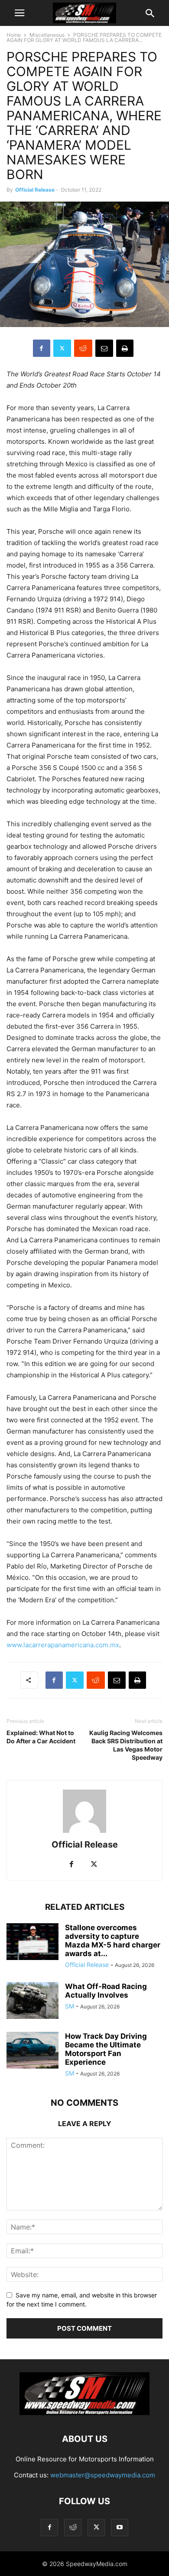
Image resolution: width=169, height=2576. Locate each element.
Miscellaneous (47, 35)
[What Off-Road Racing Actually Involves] (32, 2002)
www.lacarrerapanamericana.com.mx (63, 1645)
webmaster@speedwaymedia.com (103, 2475)
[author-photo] (84, 1833)
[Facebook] (42, 348)
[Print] (125, 348)
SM (70, 2006)
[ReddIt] (83, 348)
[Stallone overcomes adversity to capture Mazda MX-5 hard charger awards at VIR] (32, 1942)
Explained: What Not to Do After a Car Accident (41, 1737)
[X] (62, 348)
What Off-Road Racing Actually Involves (106, 1991)
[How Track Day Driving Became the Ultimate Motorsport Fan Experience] (32, 2051)
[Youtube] (120, 2527)
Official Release (35, 190)
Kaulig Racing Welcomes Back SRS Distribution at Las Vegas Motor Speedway (126, 1745)
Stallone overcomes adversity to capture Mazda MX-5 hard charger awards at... (113, 1941)
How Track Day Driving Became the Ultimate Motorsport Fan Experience (106, 2049)
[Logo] (84, 2413)
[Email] (104, 348)
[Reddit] (73, 2527)
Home (14, 35)
